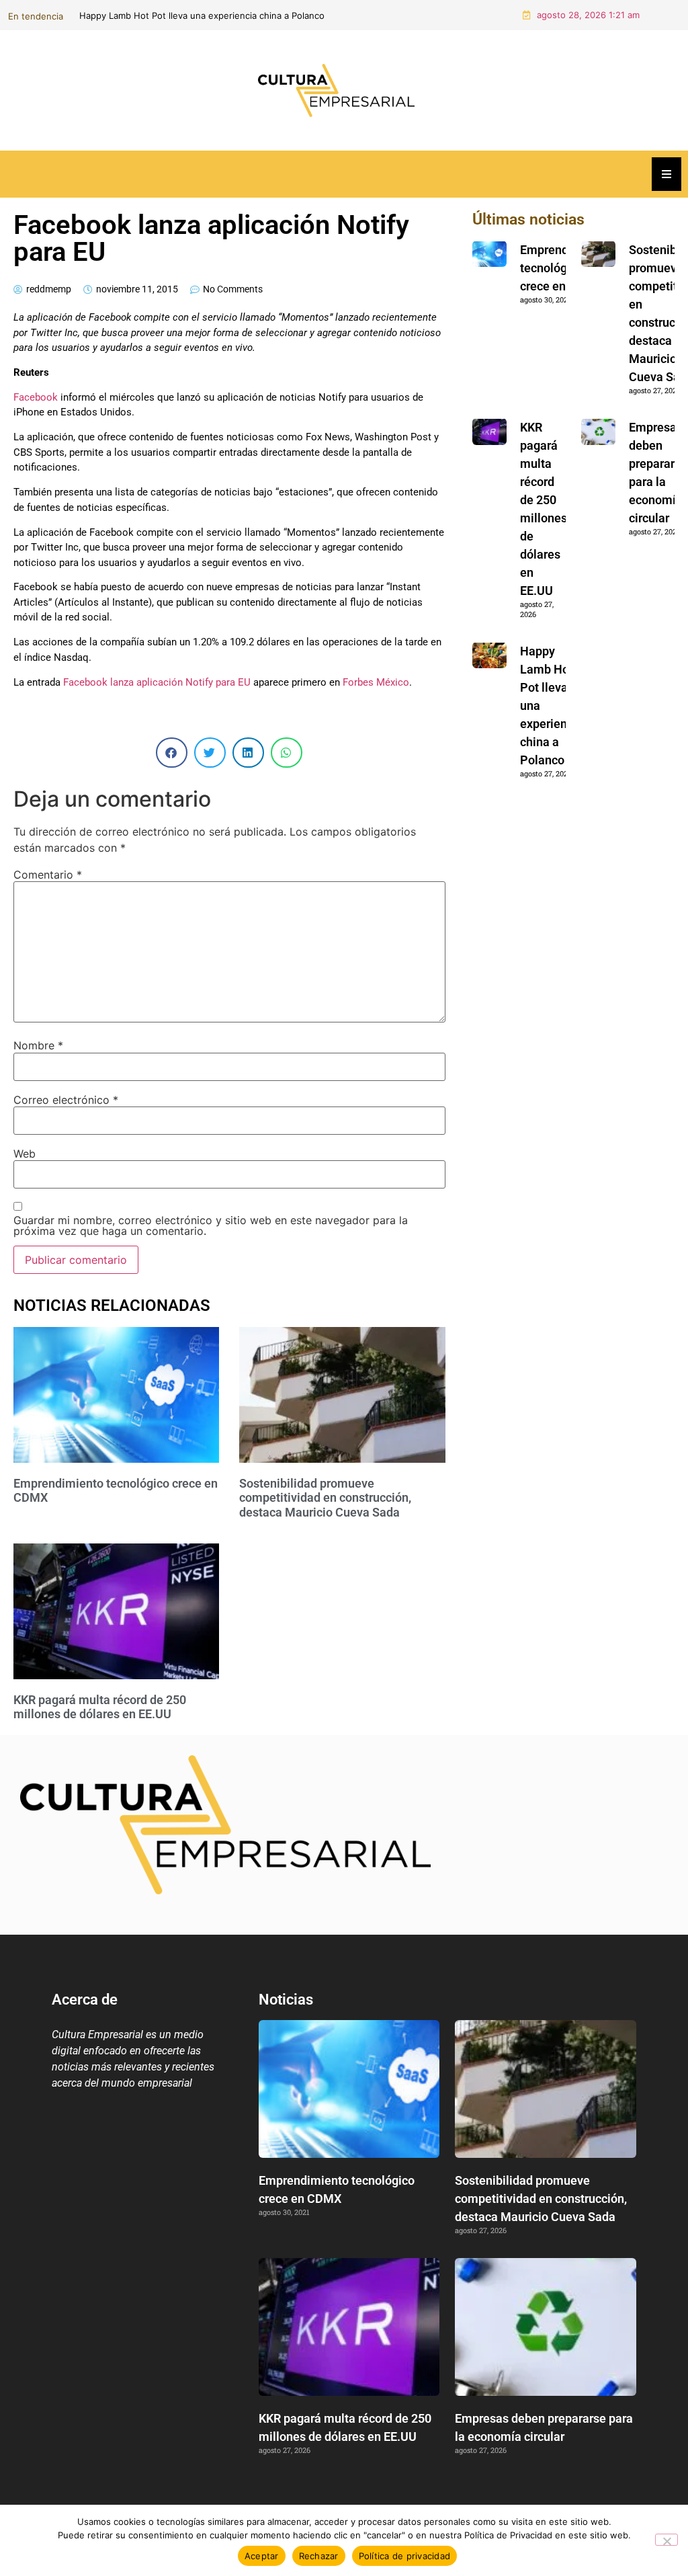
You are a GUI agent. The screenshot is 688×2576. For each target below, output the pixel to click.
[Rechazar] (666, 2540)
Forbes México (376, 682)
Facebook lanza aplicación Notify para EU (157, 682)
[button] (172, 753)
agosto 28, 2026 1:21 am (588, 15)
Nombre (38, 1045)
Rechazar (319, 2556)
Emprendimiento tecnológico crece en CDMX (565, 268)
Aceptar (262, 2556)
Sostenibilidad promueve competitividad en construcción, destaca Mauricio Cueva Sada (441, 15)
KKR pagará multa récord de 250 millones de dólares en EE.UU (100, 1707)
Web (25, 1154)
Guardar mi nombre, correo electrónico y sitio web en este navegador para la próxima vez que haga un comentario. (211, 1225)
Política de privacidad (405, 2556)
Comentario (48, 875)
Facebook (36, 397)
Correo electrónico (66, 1100)
